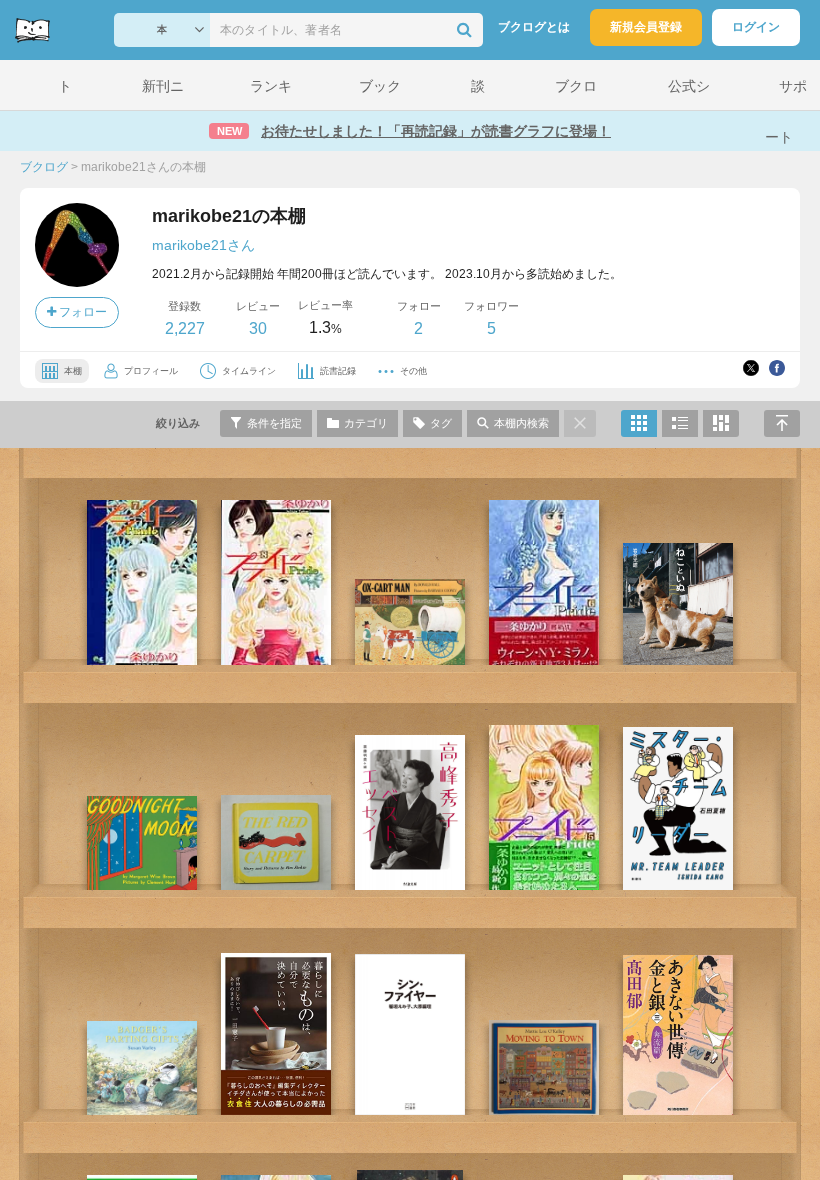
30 (258, 328)
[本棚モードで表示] (639, 423)
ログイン (756, 27)
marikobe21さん (203, 245)
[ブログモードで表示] (680, 423)
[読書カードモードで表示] (721, 423)
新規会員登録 (646, 27)
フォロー (81, 312)
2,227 (185, 328)
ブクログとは (534, 27)
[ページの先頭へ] (782, 423)
